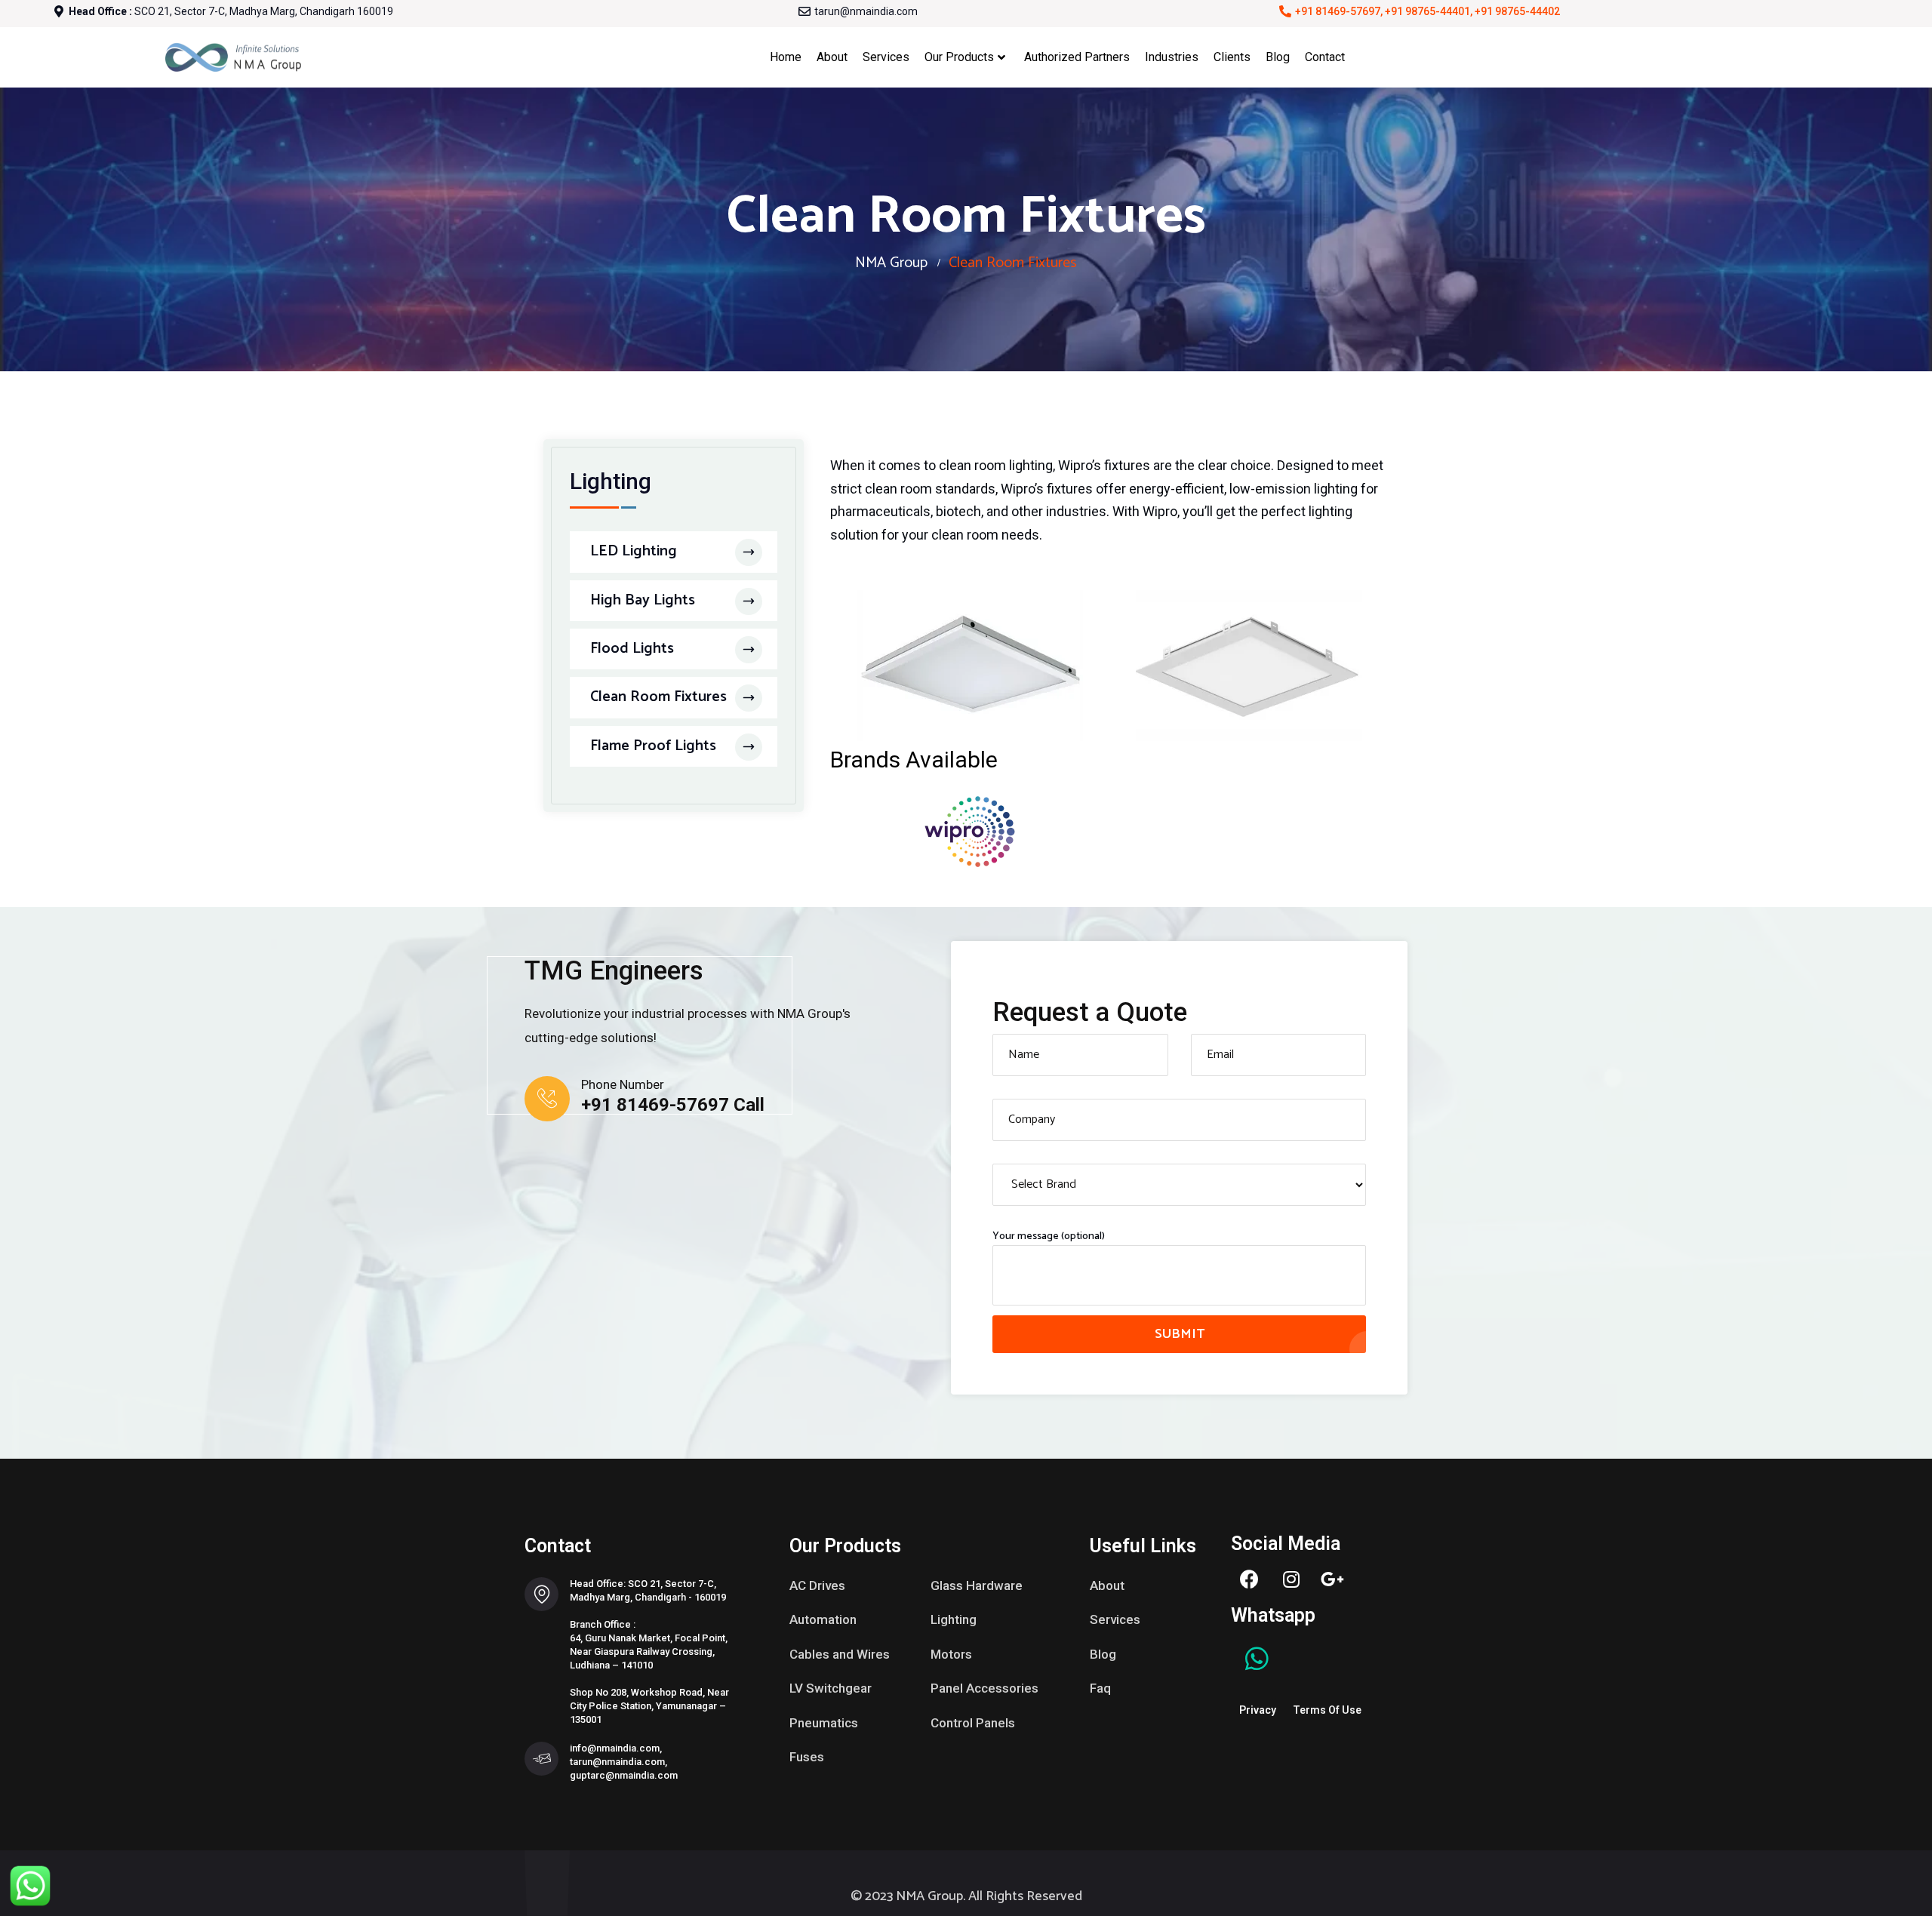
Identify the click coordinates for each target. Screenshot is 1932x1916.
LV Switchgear (831, 1688)
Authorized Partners (1077, 57)
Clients (1232, 57)
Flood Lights (632, 649)
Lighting (954, 1619)
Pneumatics (824, 1723)
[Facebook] (1250, 1579)
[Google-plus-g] (1333, 1579)
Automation (823, 1619)
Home (786, 57)
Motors (951, 1654)
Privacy (1258, 1710)
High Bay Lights (643, 600)
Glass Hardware (977, 1585)
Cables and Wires (840, 1654)
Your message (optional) (1049, 1237)
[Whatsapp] (1257, 1659)
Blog (1278, 57)
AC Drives (817, 1585)
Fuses (807, 1757)
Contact (1325, 57)
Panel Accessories (984, 1688)
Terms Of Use (1327, 1710)
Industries (1172, 57)
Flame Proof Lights (653, 746)
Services (886, 57)
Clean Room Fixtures (658, 697)
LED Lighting (634, 551)
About (832, 57)
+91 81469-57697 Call (673, 1105)
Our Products (959, 57)
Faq (1100, 1688)
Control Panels (973, 1723)
